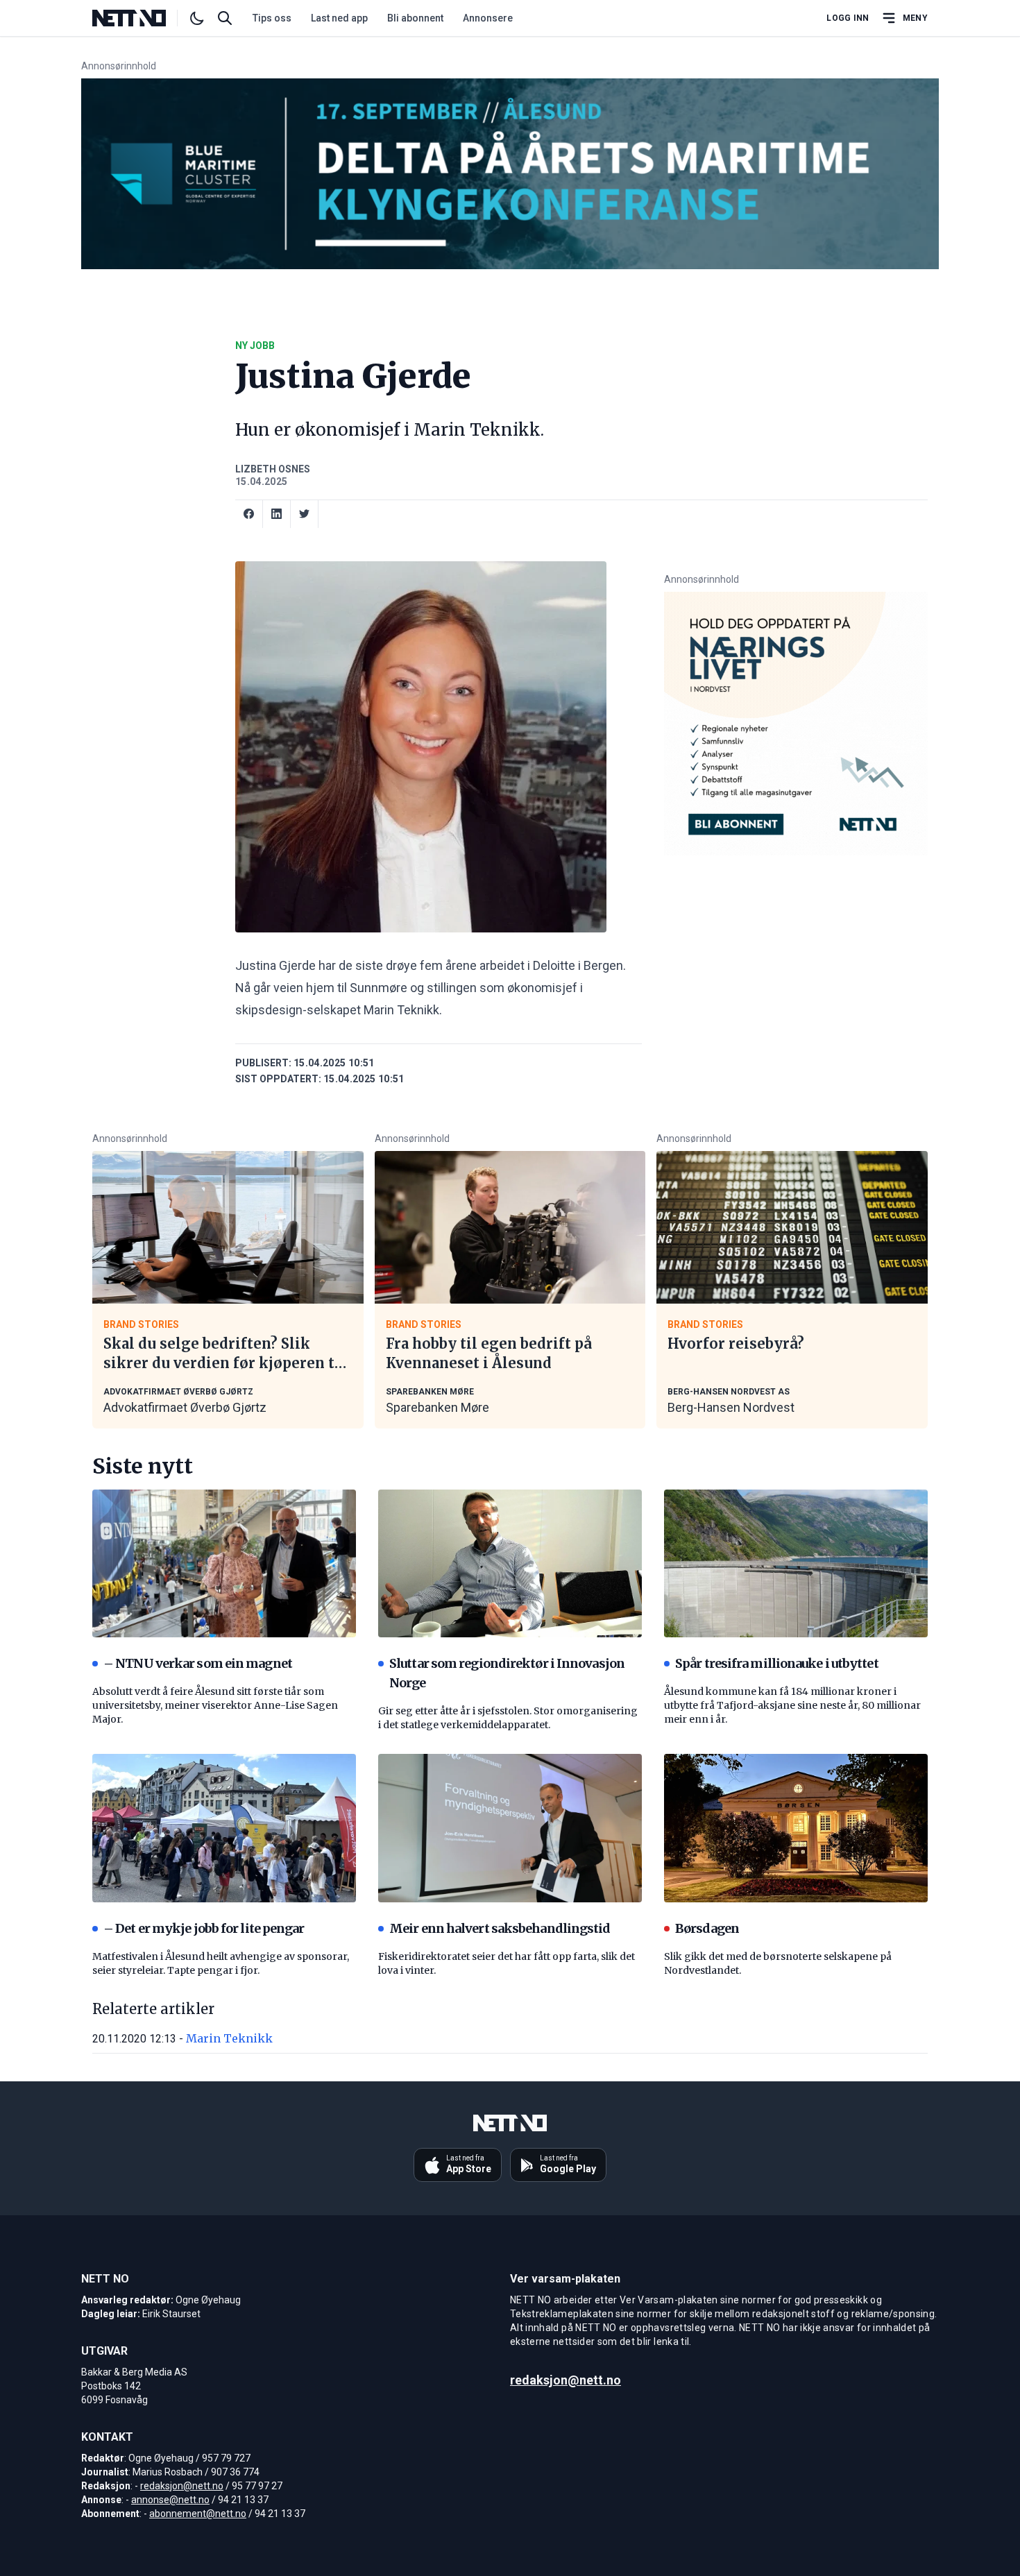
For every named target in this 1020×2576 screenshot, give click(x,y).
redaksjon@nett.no (182, 2486)
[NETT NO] (141, 18)
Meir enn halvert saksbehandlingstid (500, 1928)
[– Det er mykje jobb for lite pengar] (224, 1828)
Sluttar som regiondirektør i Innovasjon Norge (507, 1673)
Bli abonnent (415, 18)
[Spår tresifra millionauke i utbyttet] (796, 1564)
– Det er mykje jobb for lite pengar (204, 1928)
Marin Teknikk (229, 2038)
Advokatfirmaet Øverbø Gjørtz (185, 1407)
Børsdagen (707, 1928)
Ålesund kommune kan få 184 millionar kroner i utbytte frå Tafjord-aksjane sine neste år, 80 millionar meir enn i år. (792, 1705)
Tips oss (272, 18)
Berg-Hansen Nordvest (731, 1407)
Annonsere (488, 18)
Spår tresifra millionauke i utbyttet (777, 1663)
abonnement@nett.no (198, 2514)
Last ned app (339, 18)
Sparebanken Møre (437, 1407)
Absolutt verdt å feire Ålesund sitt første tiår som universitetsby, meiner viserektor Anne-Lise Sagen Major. (215, 1705)
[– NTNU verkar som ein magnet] (224, 1564)
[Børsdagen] (796, 1828)
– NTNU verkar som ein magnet (198, 1663)
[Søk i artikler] (225, 18)
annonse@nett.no (170, 2500)
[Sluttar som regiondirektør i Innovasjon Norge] (510, 1564)
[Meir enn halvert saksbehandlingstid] (510, 1828)
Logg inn (848, 18)
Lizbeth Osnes (273, 469)
